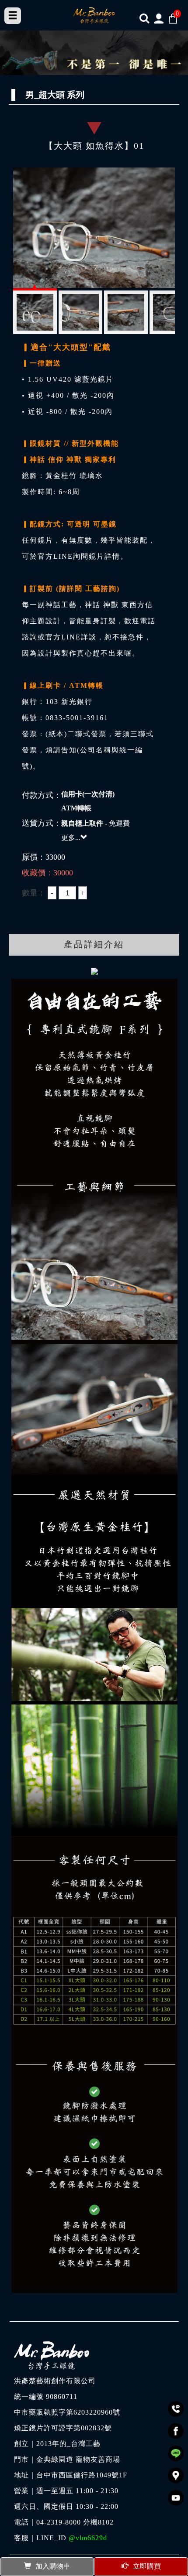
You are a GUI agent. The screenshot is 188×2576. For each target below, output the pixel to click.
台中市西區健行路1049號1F (82, 2475)
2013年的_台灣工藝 (68, 2444)
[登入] (158, 18)
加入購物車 (53, 2566)
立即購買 (147, 2566)
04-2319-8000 (59, 2522)
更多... (71, 838)
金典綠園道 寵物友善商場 (78, 2460)
